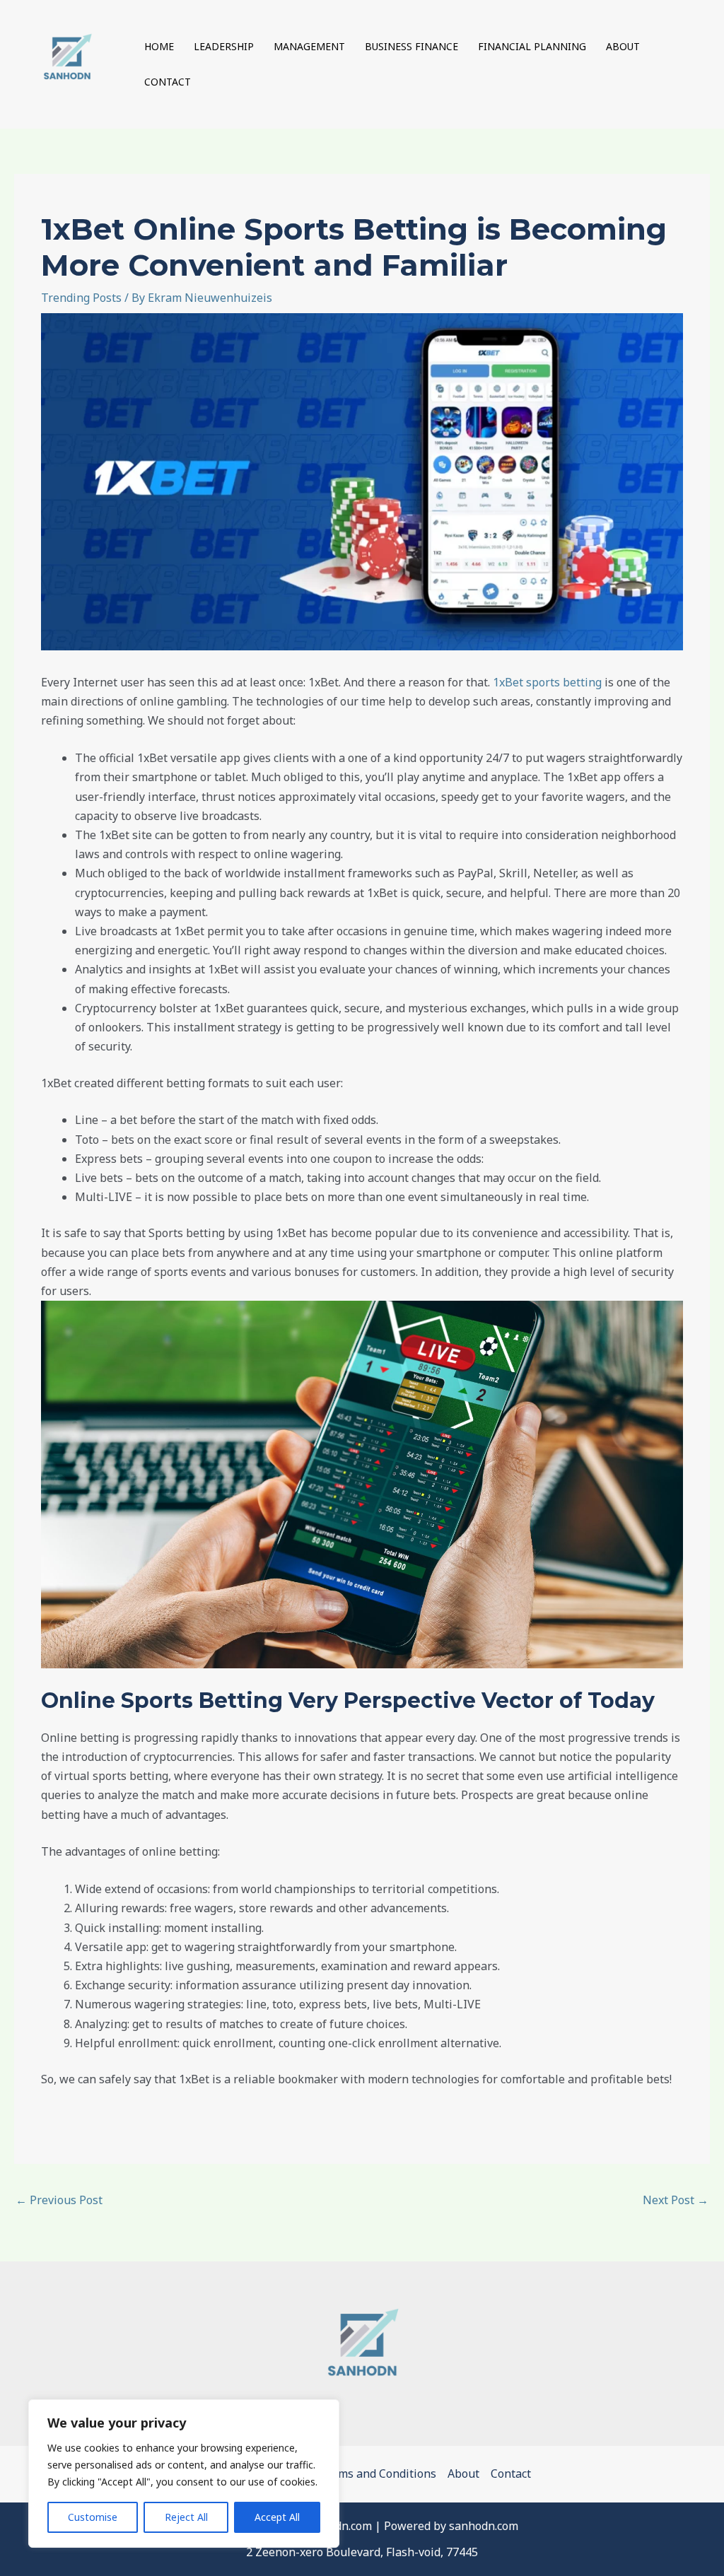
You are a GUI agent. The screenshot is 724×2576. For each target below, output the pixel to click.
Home (159, 46)
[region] (184, 2473)
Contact (168, 82)
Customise (93, 2517)
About (623, 46)
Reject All (186, 2517)
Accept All (277, 2517)
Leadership (224, 46)
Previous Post (59, 2200)
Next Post (676, 2200)
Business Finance (411, 46)
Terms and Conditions (378, 2473)
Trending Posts (81, 298)
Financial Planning (532, 46)
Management (309, 46)
